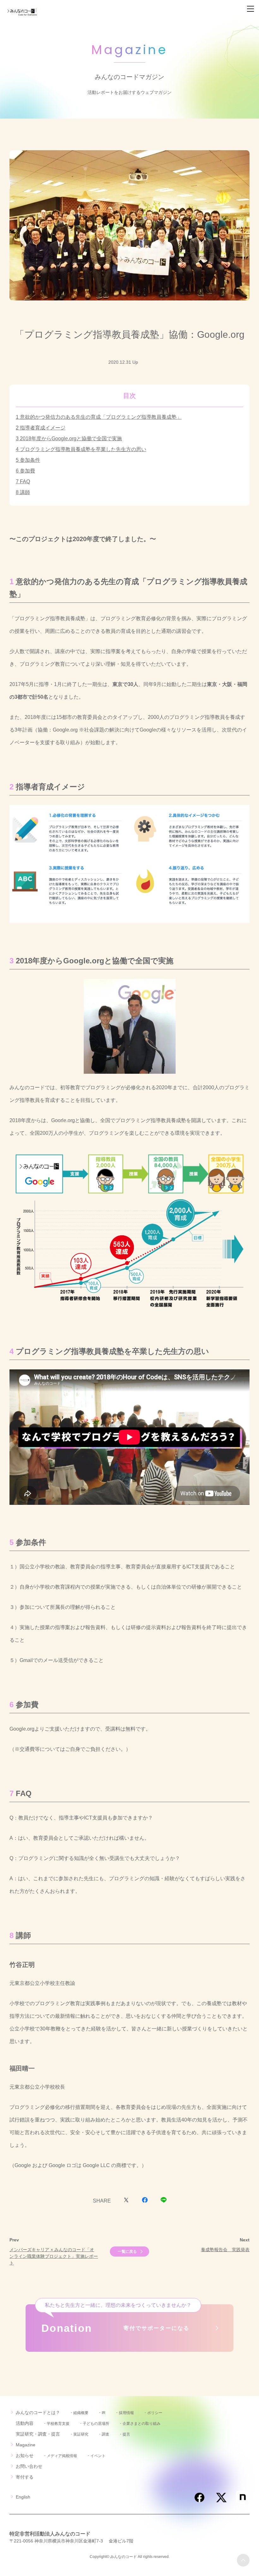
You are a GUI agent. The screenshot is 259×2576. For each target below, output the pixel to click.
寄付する (25, 2477)
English (23, 2497)
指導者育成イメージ (43, 428)
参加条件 (30, 460)
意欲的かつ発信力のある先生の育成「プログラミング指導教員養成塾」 (101, 417)
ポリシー (155, 2413)
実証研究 (81, 2434)
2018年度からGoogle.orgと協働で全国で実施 (71, 439)
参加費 (27, 471)
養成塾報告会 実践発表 (225, 2250)
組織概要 (81, 2413)
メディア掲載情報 (62, 2456)
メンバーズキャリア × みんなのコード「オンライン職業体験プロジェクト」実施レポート (54, 2256)
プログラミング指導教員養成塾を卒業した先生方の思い (83, 449)
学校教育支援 (58, 2424)
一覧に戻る (127, 2252)
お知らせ (25, 2456)
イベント (98, 2456)
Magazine (26, 2445)
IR (104, 2413)
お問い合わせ (29, 2466)
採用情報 (126, 2413)
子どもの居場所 (96, 2424)
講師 (25, 492)
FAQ (25, 482)
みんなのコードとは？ (38, 2412)
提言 (126, 2434)
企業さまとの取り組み (142, 2424)
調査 (105, 2434)
